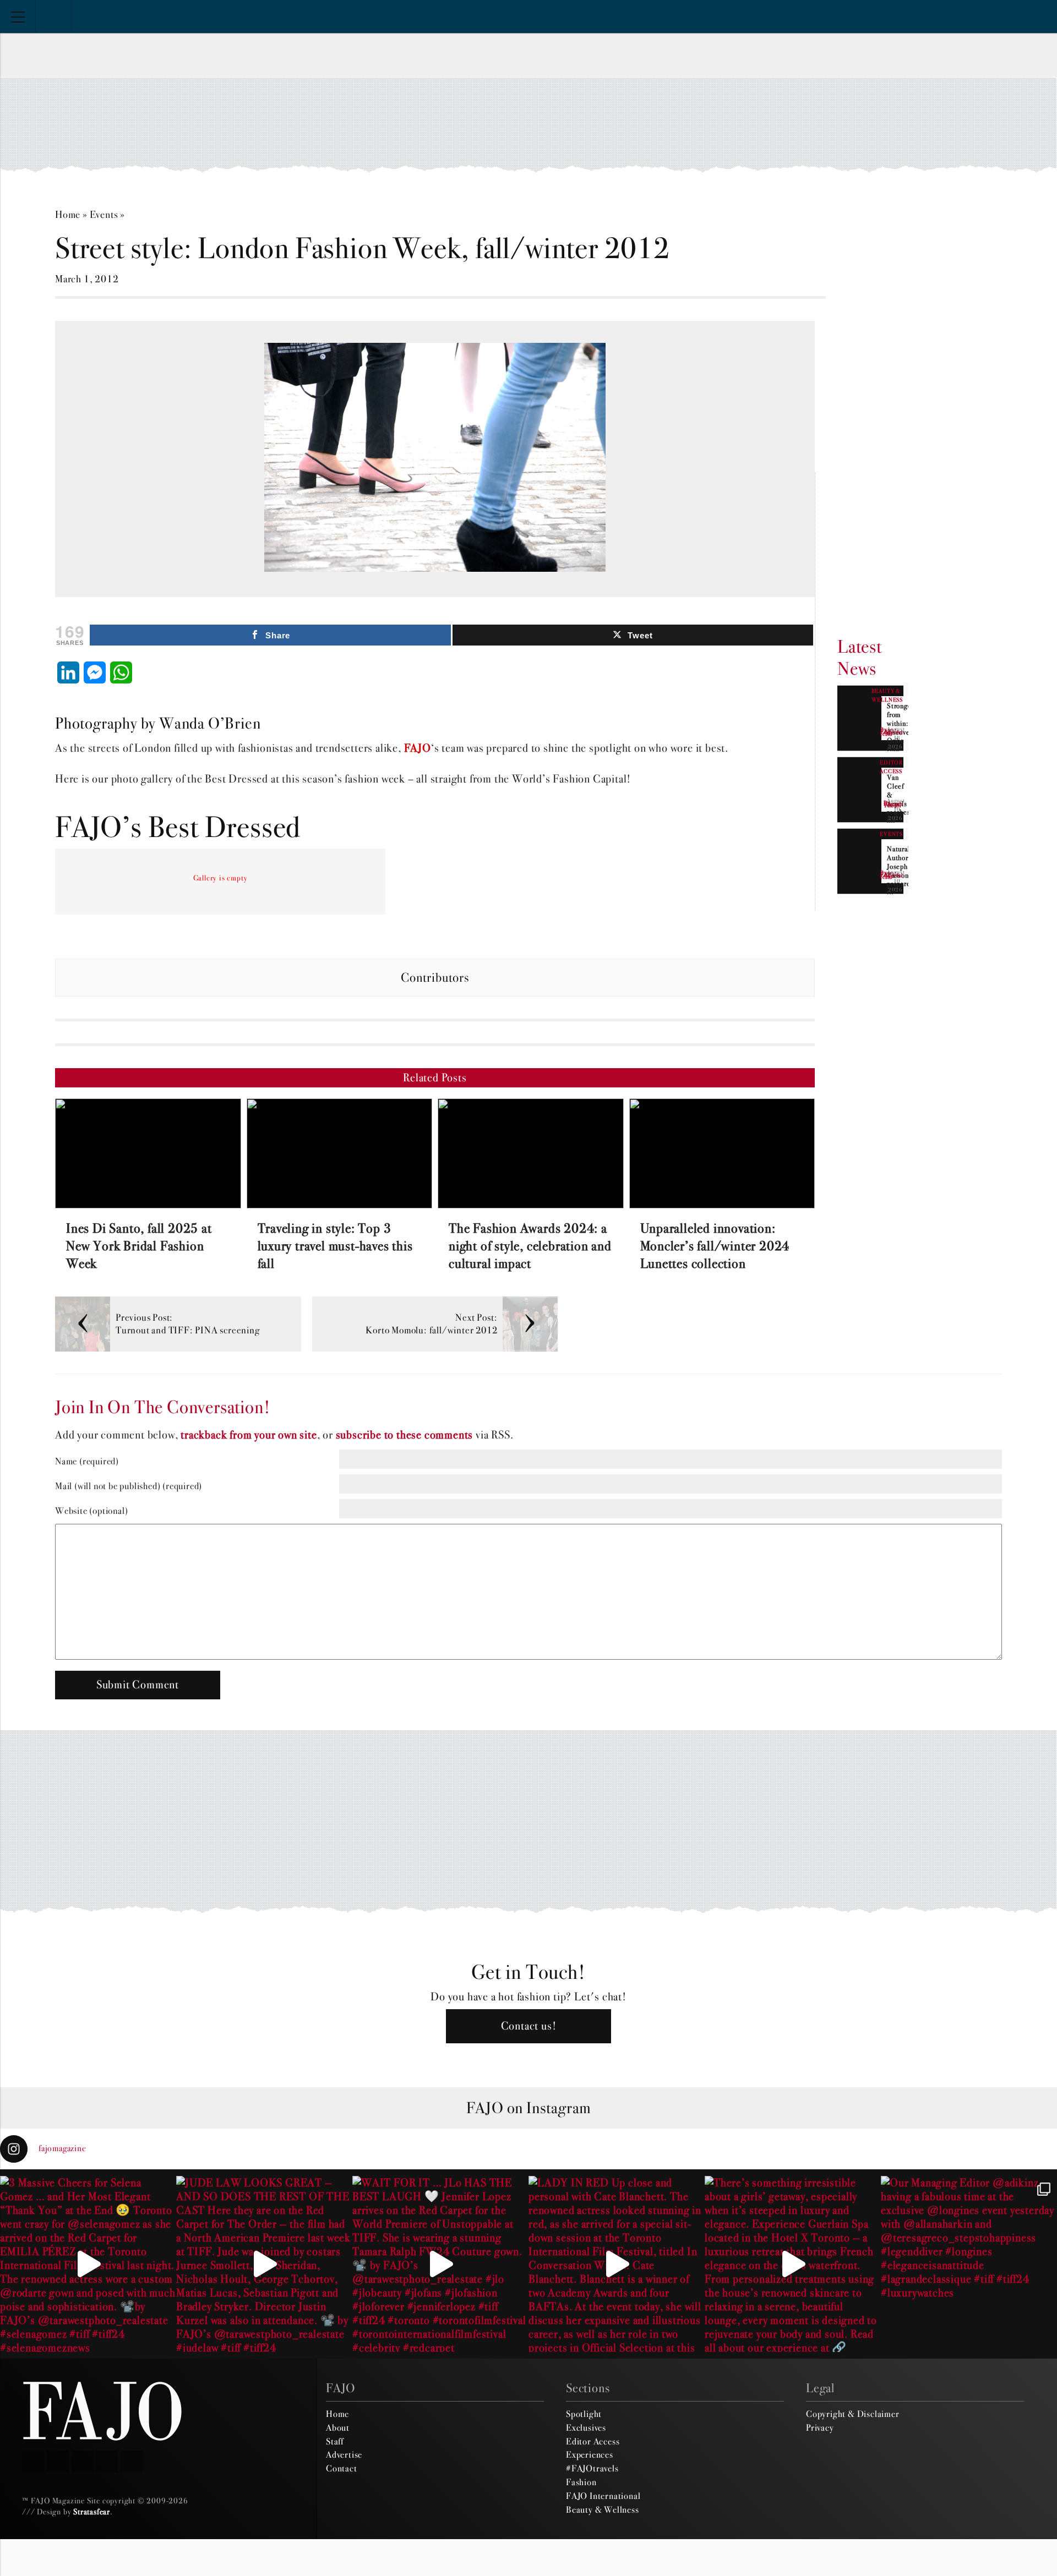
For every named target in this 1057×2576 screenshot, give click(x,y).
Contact (342, 2468)
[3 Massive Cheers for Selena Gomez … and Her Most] (88, 2264)
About (338, 2427)
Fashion (581, 2482)
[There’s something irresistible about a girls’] (793, 2264)
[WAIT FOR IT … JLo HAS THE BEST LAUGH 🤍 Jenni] (440, 2264)
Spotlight (584, 2414)
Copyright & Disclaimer (853, 2414)
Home (68, 214)
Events (104, 214)
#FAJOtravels (592, 2468)
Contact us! (529, 2026)
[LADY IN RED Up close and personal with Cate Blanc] (617, 2264)
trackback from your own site (249, 1435)
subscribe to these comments (405, 1435)
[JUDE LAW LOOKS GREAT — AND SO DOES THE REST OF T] (264, 2264)
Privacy (820, 2427)
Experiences (590, 2454)
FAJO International (603, 2496)
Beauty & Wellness (603, 2509)
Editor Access (593, 2441)
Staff (335, 2441)
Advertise (344, 2454)
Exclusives (586, 2427)
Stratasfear (92, 2512)
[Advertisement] (528, 124)
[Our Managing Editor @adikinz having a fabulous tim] (969, 2264)
